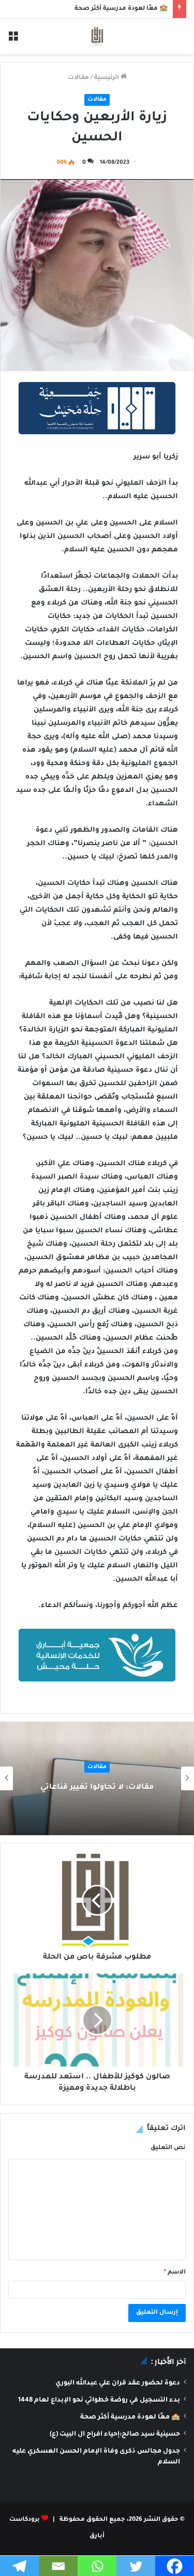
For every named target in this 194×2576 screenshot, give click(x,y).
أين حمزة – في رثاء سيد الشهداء (65, 1788)
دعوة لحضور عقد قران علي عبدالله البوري (118, 2383)
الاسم (175, 2273)
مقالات (78, 78)
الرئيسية (107, 78)
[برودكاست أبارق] (97, 36)
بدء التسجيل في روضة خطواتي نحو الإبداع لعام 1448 (99, 2400)
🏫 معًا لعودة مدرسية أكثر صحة (121, 9)
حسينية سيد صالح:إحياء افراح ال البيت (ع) (115, 2435)
